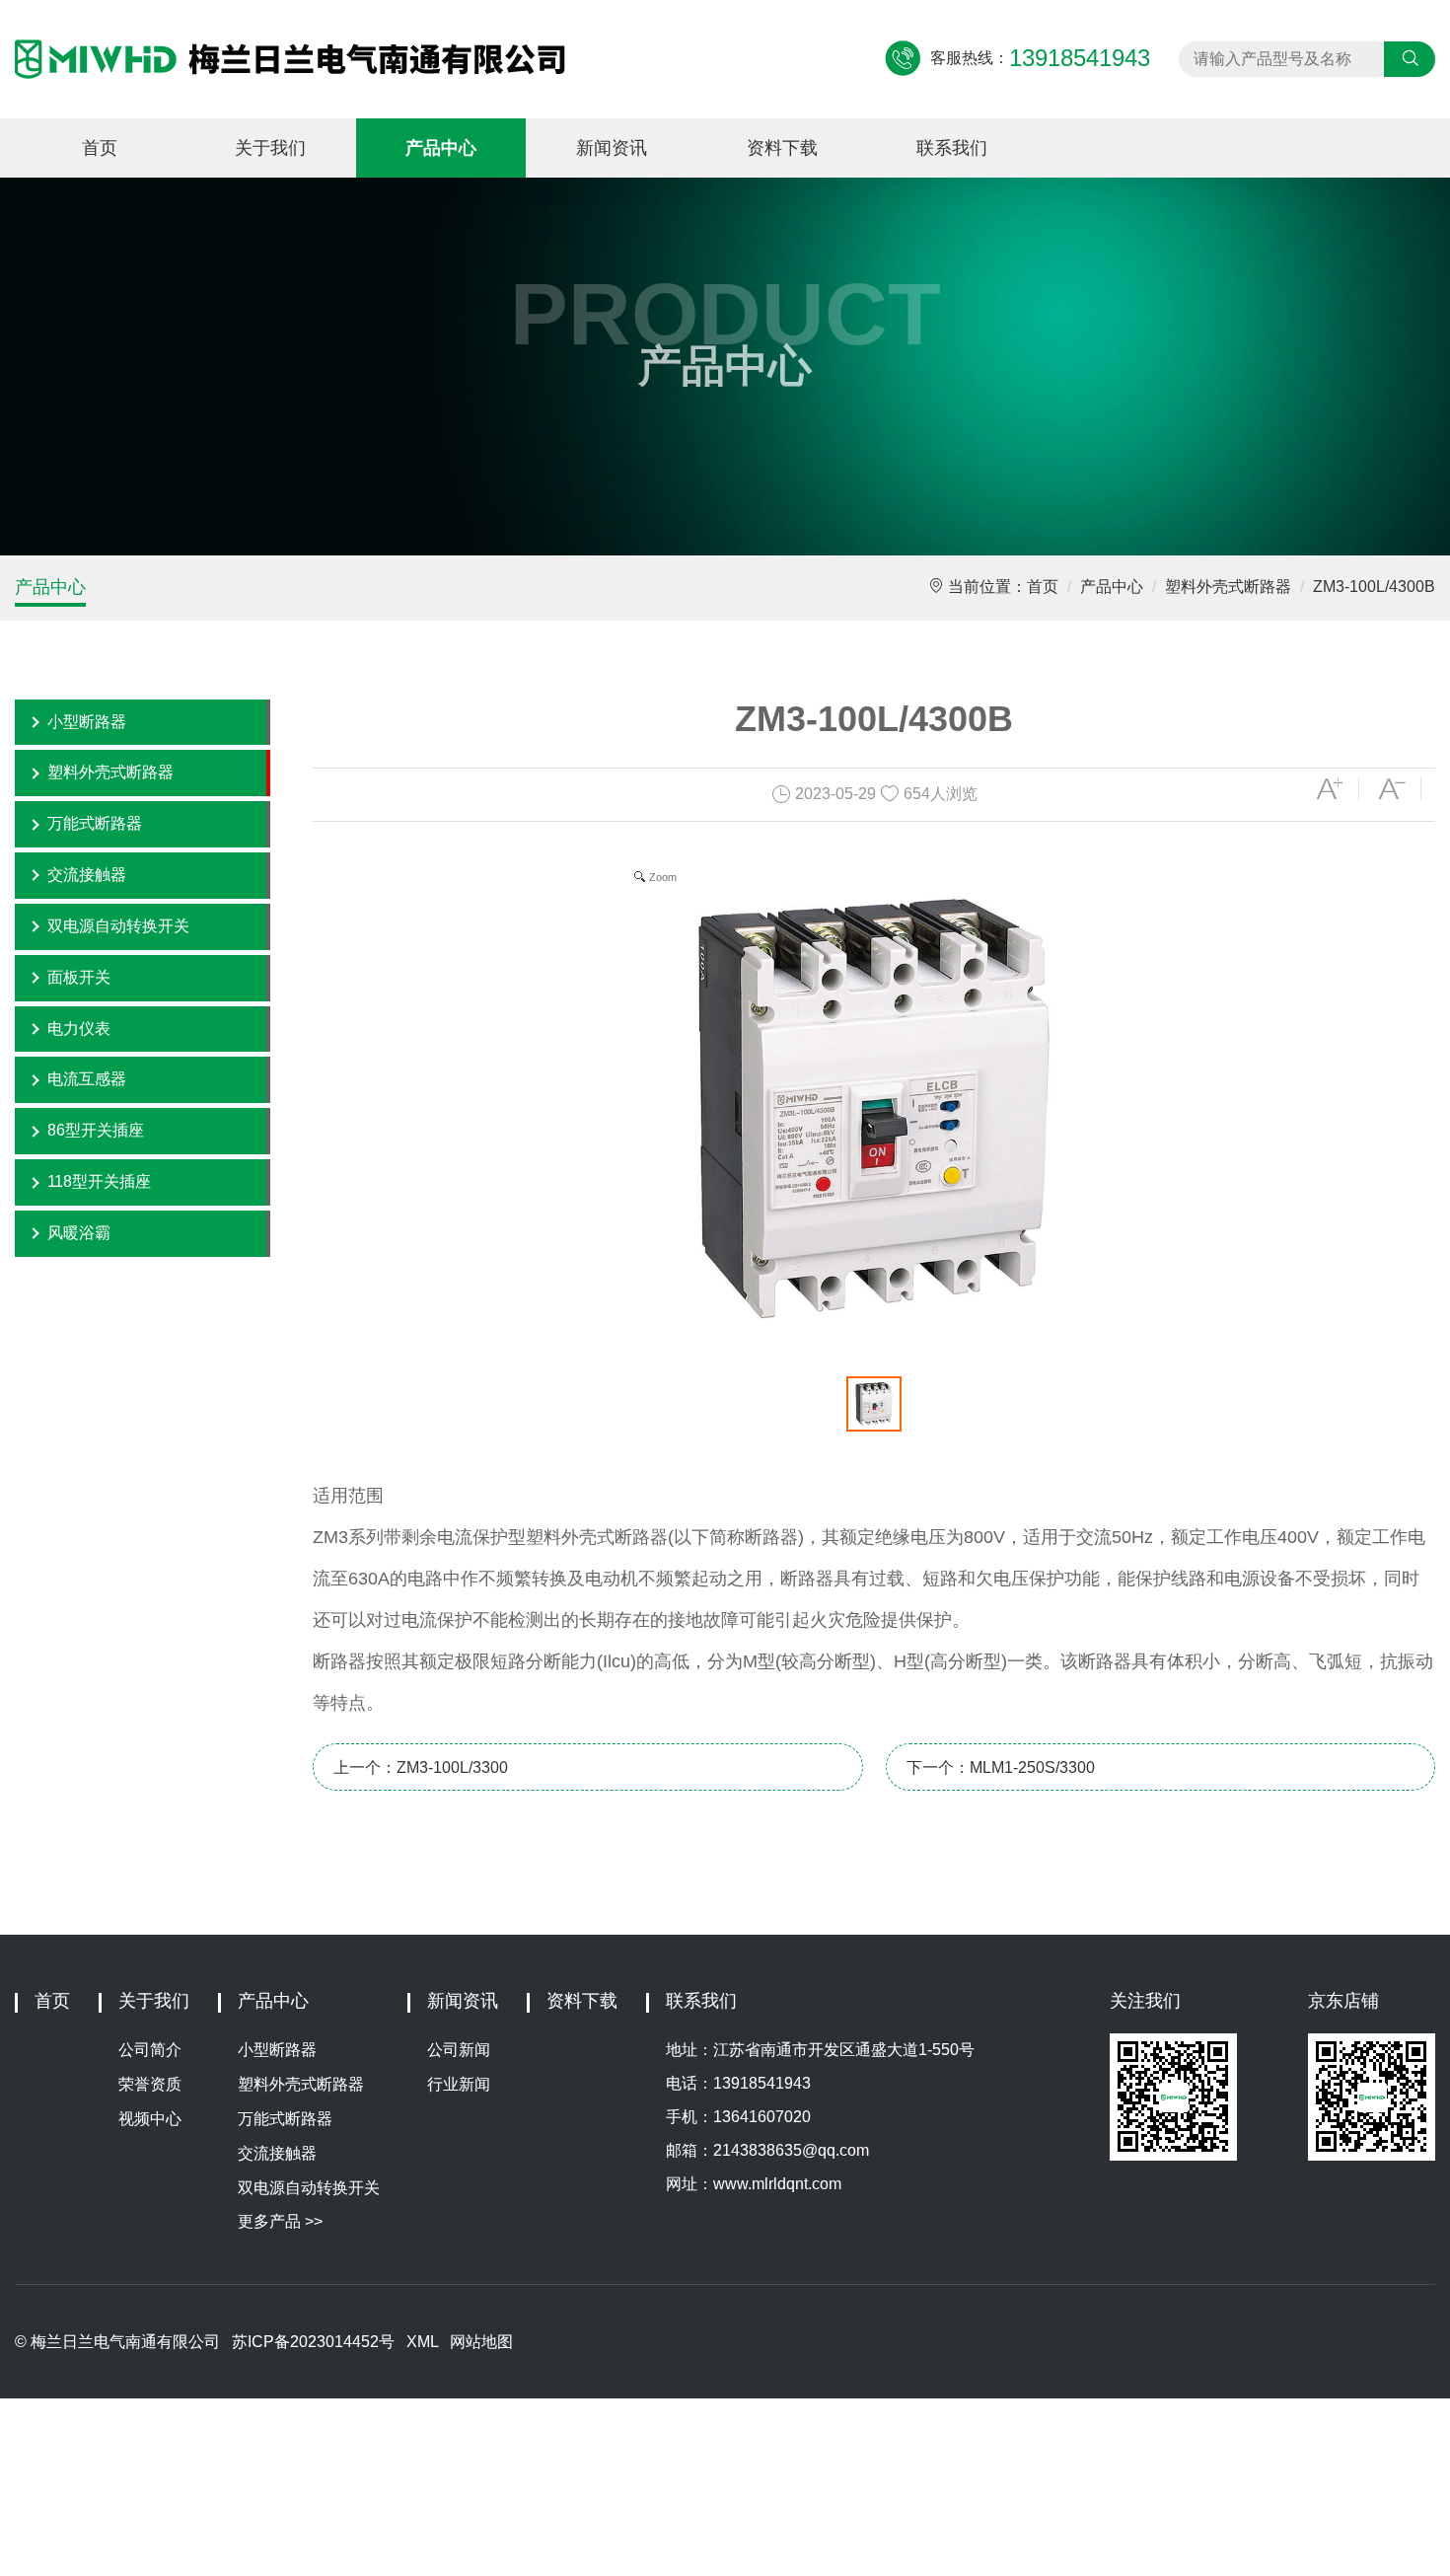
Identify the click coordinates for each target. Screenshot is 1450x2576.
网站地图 (481, 2342)
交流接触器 (87, 875)
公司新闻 (459, 2050)
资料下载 (782, 148)
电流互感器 (87, 1079)
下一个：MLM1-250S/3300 (1001, 1767)
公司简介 (150, 2050)
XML (422, 2342)
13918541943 (762, 2083)
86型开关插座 (96, 1130)
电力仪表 (79, 1029)
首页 (100, 148)
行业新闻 (459, 2084)
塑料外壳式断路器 (1228, 587)
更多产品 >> (280, 2221)
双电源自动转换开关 (118, 926)
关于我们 (270, 148)
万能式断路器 (95, 823)
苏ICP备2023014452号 (313, 2342)
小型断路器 (87, 722)
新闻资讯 (612, 148)
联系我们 (952, 148)
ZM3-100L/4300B (1374, 587)
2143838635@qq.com (791, 2150)
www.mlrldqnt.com (777, 2184)
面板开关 (79, 977)
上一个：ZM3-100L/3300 (421, 1767)
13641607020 (762, 2117)
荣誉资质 (150, 2084)
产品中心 (441, 148)
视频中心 (150, 2119)
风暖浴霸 (79, 1233)
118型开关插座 (99, 1181)
